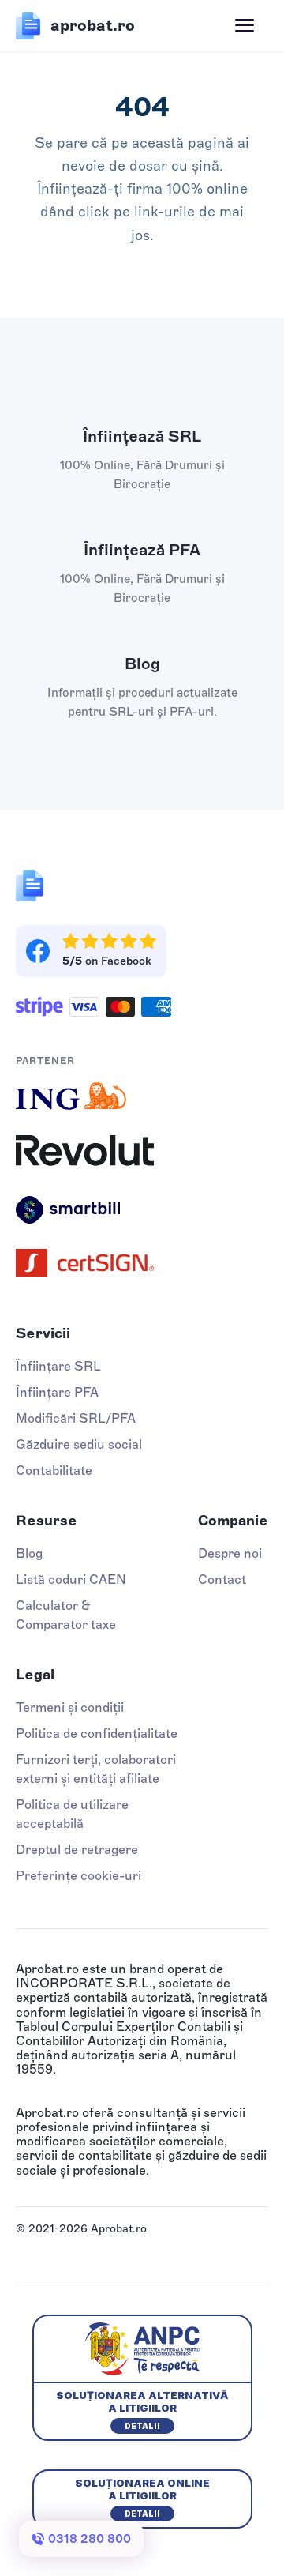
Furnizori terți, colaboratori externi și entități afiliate (96, 1769)
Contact (222, 1579)
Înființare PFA (57, 1392)
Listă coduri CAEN (71, 1579)
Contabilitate (54, 1470)
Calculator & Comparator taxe (66, 1615)
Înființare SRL (58, 1366)
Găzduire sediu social (79, 1444)
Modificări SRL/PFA (76, 1418)
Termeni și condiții (70, 1707)
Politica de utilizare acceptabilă (72, 1814)
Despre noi (230, 1553)
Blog (29, 1553)
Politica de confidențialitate (97, 1734)
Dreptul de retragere (77, 1850)
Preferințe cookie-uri (78, 1876)
